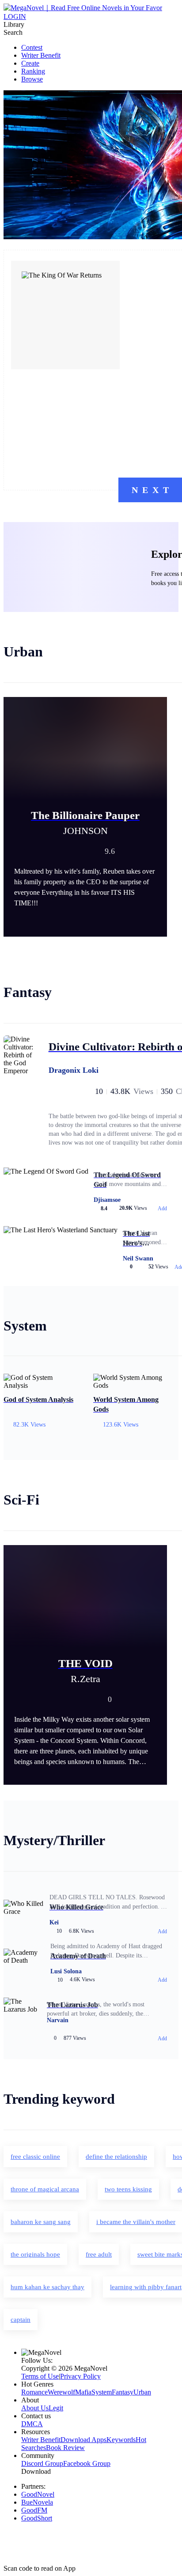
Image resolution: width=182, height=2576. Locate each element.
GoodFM (34, 2510)
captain (21, 2320)
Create (30, 63)
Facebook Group (87, 2463)
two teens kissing (128, 2189)
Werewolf (61, 2392)
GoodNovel (38, 2494)
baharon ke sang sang (41, 2222)
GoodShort (37, 2518)
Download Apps (83, 2440)
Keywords (121, 2440)
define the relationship (116, 2157)
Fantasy (123, 2392)
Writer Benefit (41, 55)
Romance (34, 2392)
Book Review (65, 2448)
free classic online (35, 2157)
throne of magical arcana (45, 2189)
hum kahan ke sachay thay (47, 2287)
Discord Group (42, 2463)
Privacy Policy (80, 2376)
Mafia (83, 2392)
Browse (32, 79)
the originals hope (35, 2254)
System (102, 2392)
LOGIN (15, 17)
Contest (32, 47)
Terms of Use (40, 2376)
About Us (35, 2408)
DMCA (32, 2424)
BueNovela (37, 2502)
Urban (142, 2392)
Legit (56, 2408)
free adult (99, 2254)
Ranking (33, 71)
